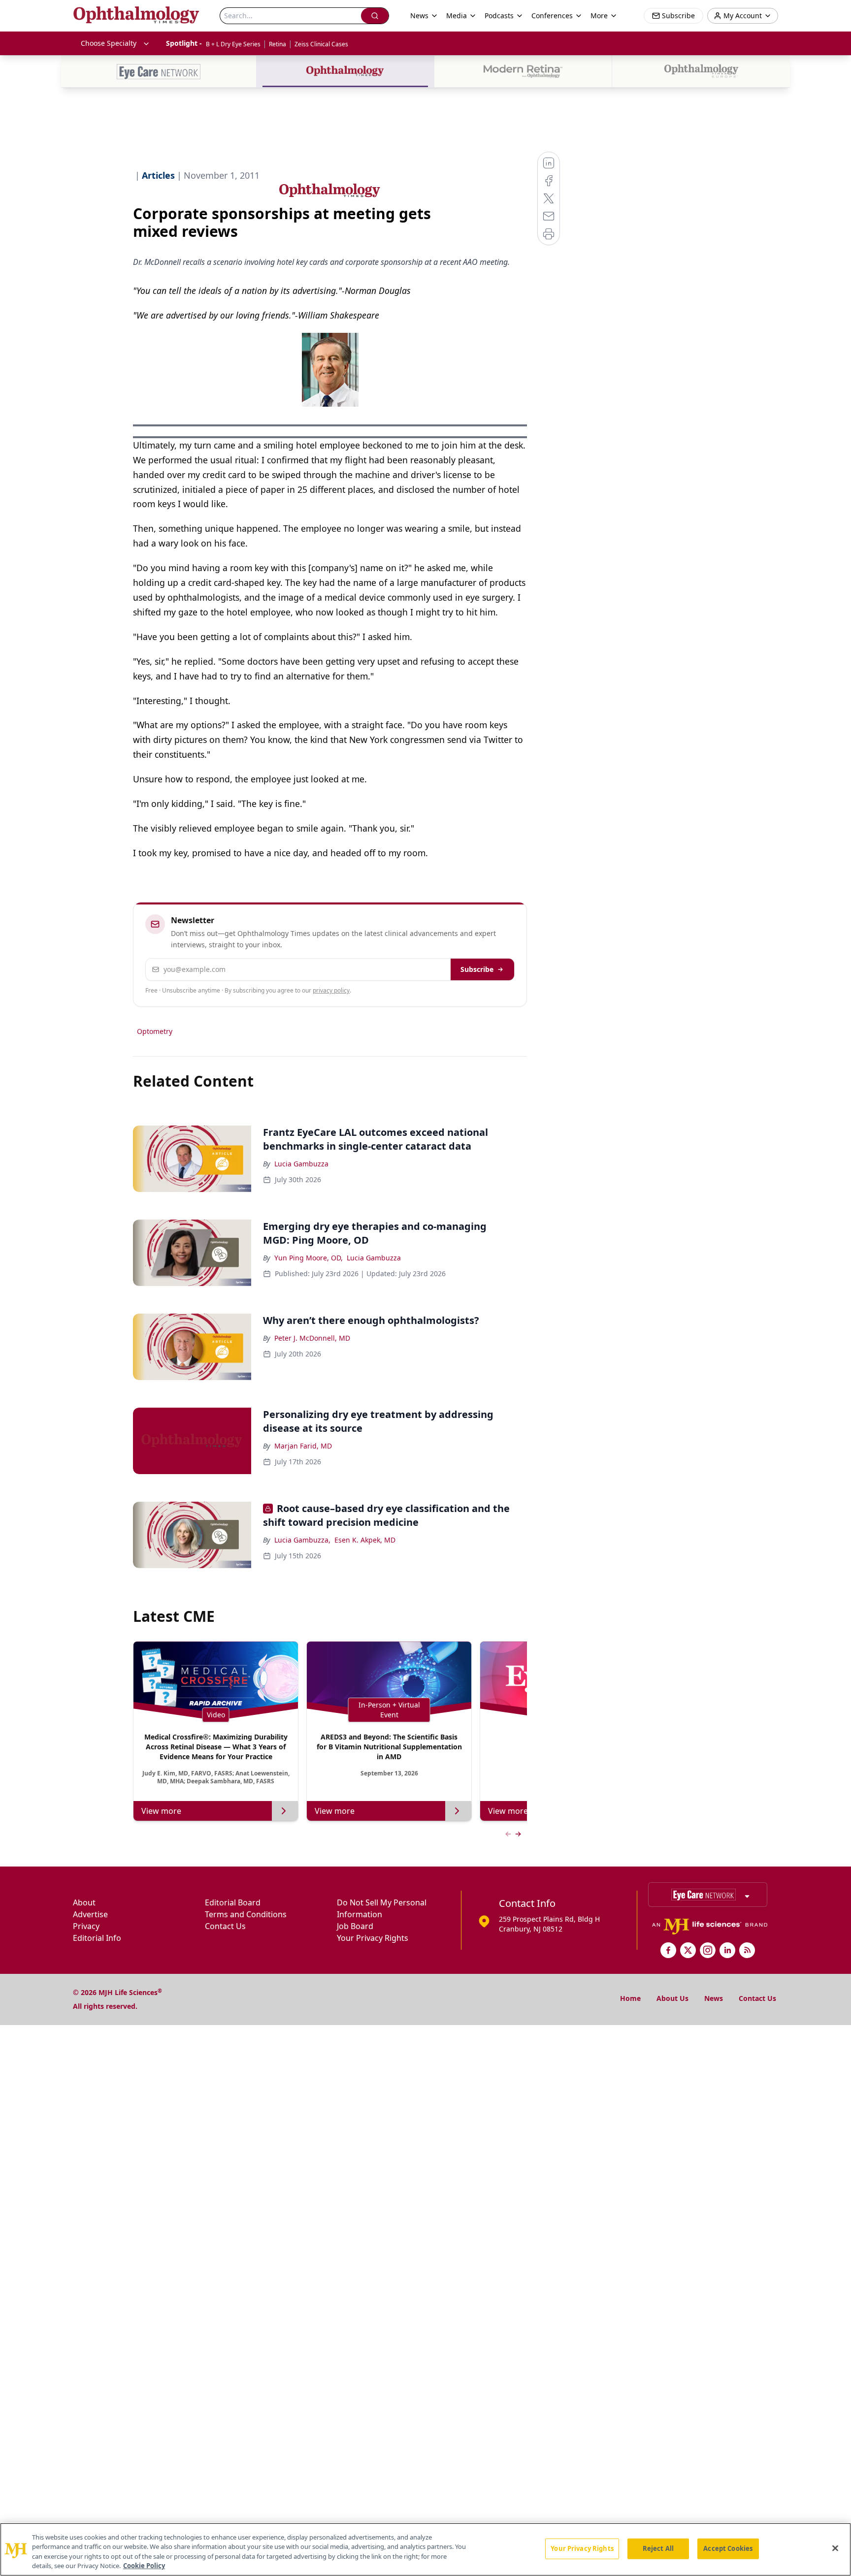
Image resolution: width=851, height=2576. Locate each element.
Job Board (355, 1926)
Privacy (86, 1926)
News (714, 1998)
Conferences (552, 16)
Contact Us (225, 1926)
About (84, 1902)
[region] (425, 2549)
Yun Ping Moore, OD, (309, 1258)
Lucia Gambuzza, (302, 1540)
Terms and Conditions (246, 1914)
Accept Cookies (728, 2548)
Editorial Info (97, 1938)
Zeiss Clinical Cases (321, 44)
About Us (672, 1998)
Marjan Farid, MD (303, 1446)
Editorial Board (233, 1902)
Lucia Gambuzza (301, 1164)
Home (630, 1998)
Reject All (658, 2548)
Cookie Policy (144, 2566)
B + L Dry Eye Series (233, 44)
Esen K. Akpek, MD (365, 1540)
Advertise (90, 1914)
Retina (278, 44)
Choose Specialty (109, 43)
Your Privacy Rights (373, 1938)
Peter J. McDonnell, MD (312, 1338)
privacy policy (331, 990)
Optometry (155, 1031)
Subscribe (477, 969)
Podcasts (499, 16)
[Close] (835, 2548)
